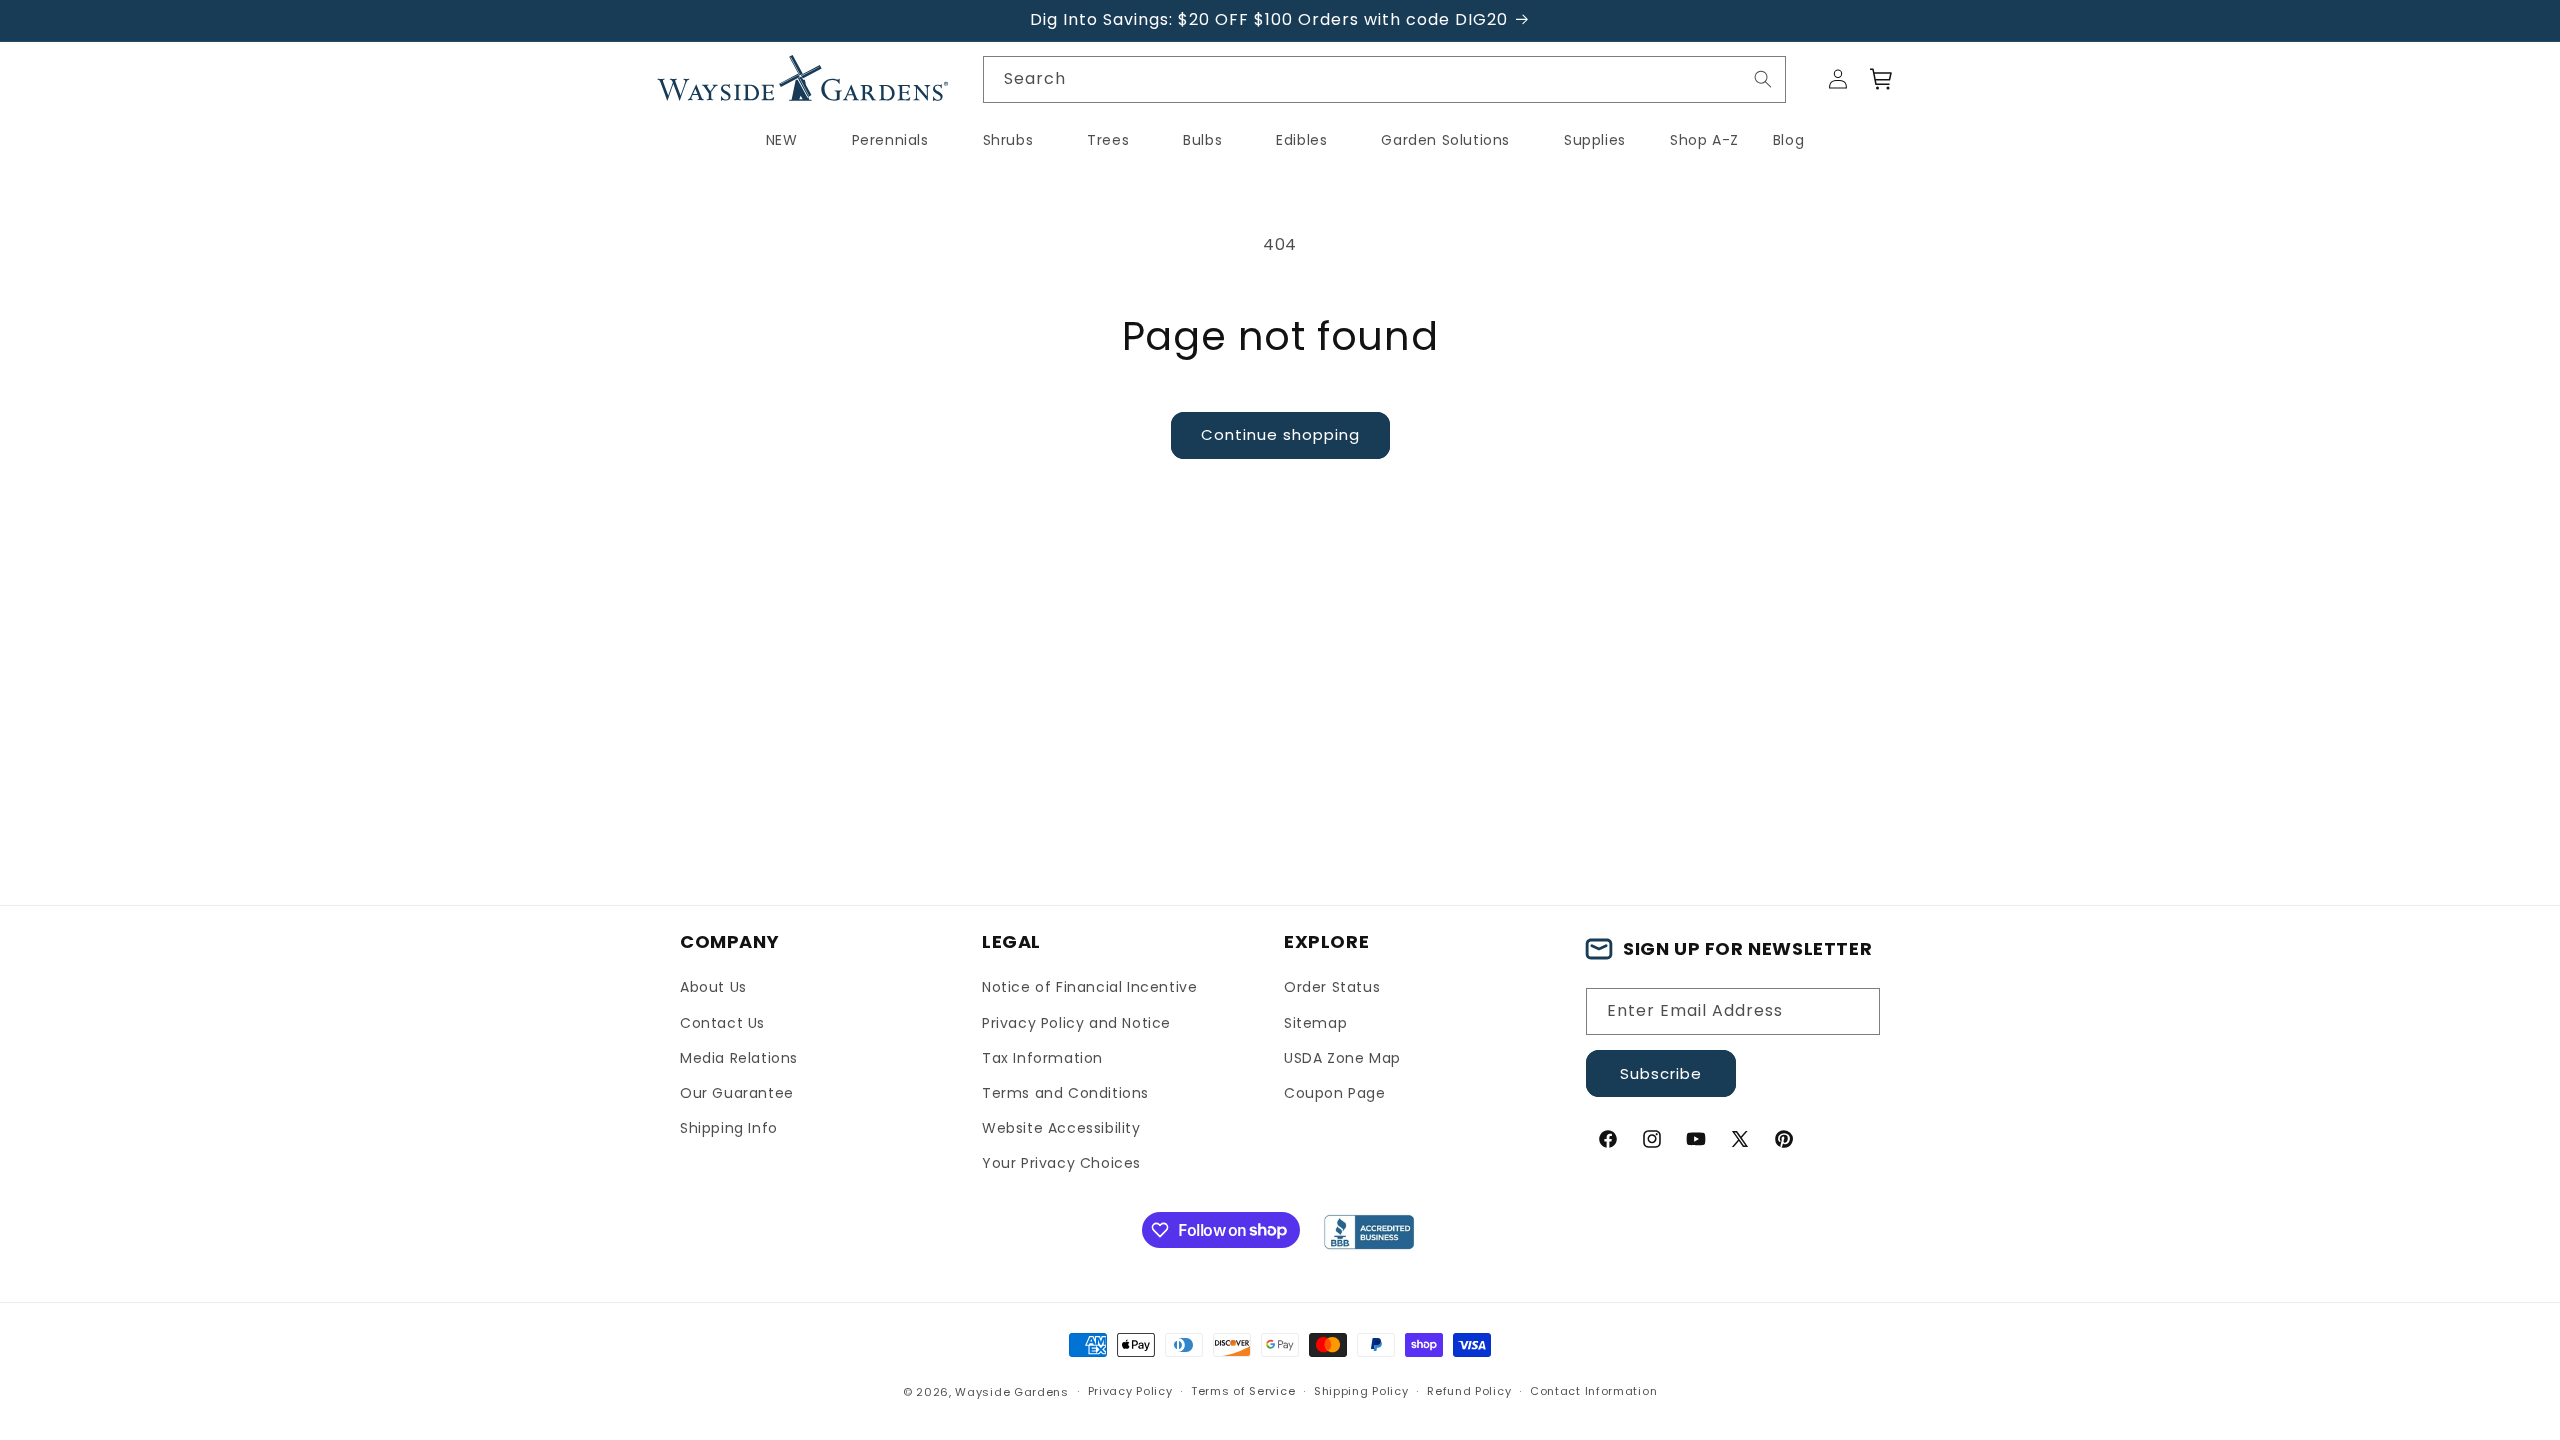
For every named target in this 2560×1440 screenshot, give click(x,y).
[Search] (1763, 79)
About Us (713, 987)
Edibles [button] (1301, 140)
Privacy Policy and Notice (1076, 1023)
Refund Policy (1469, 1391)
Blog (1788, 140)
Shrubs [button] (1008, 140)
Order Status (1332, 987)
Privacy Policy (1130, 1391)
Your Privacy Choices (1061, 1163)
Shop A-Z (1704, 140)
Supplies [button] (1595, 140)
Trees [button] (1108, 140)
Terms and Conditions (1065, 1093)
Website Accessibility (1061, 1128)
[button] (1882, 79)
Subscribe (1661, 1073)
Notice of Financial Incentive (1089, 987)
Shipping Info (729, 1128)
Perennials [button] (890, 140)
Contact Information (1593, 1391)
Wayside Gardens (1012, 1392)
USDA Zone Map (1342, 1058)
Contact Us (722, 1023)
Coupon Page (1335, 1093)
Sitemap (1315, 1023)
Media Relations (739, 1058)
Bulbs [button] (1202, 140)
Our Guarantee (737, 1093)
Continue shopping (1280, 434)
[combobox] (1385, 79)
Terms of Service (1243, 1391)
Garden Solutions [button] (1445, 140)
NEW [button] (782, 140)
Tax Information (1042, 1058)
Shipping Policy (1361, 1391)
